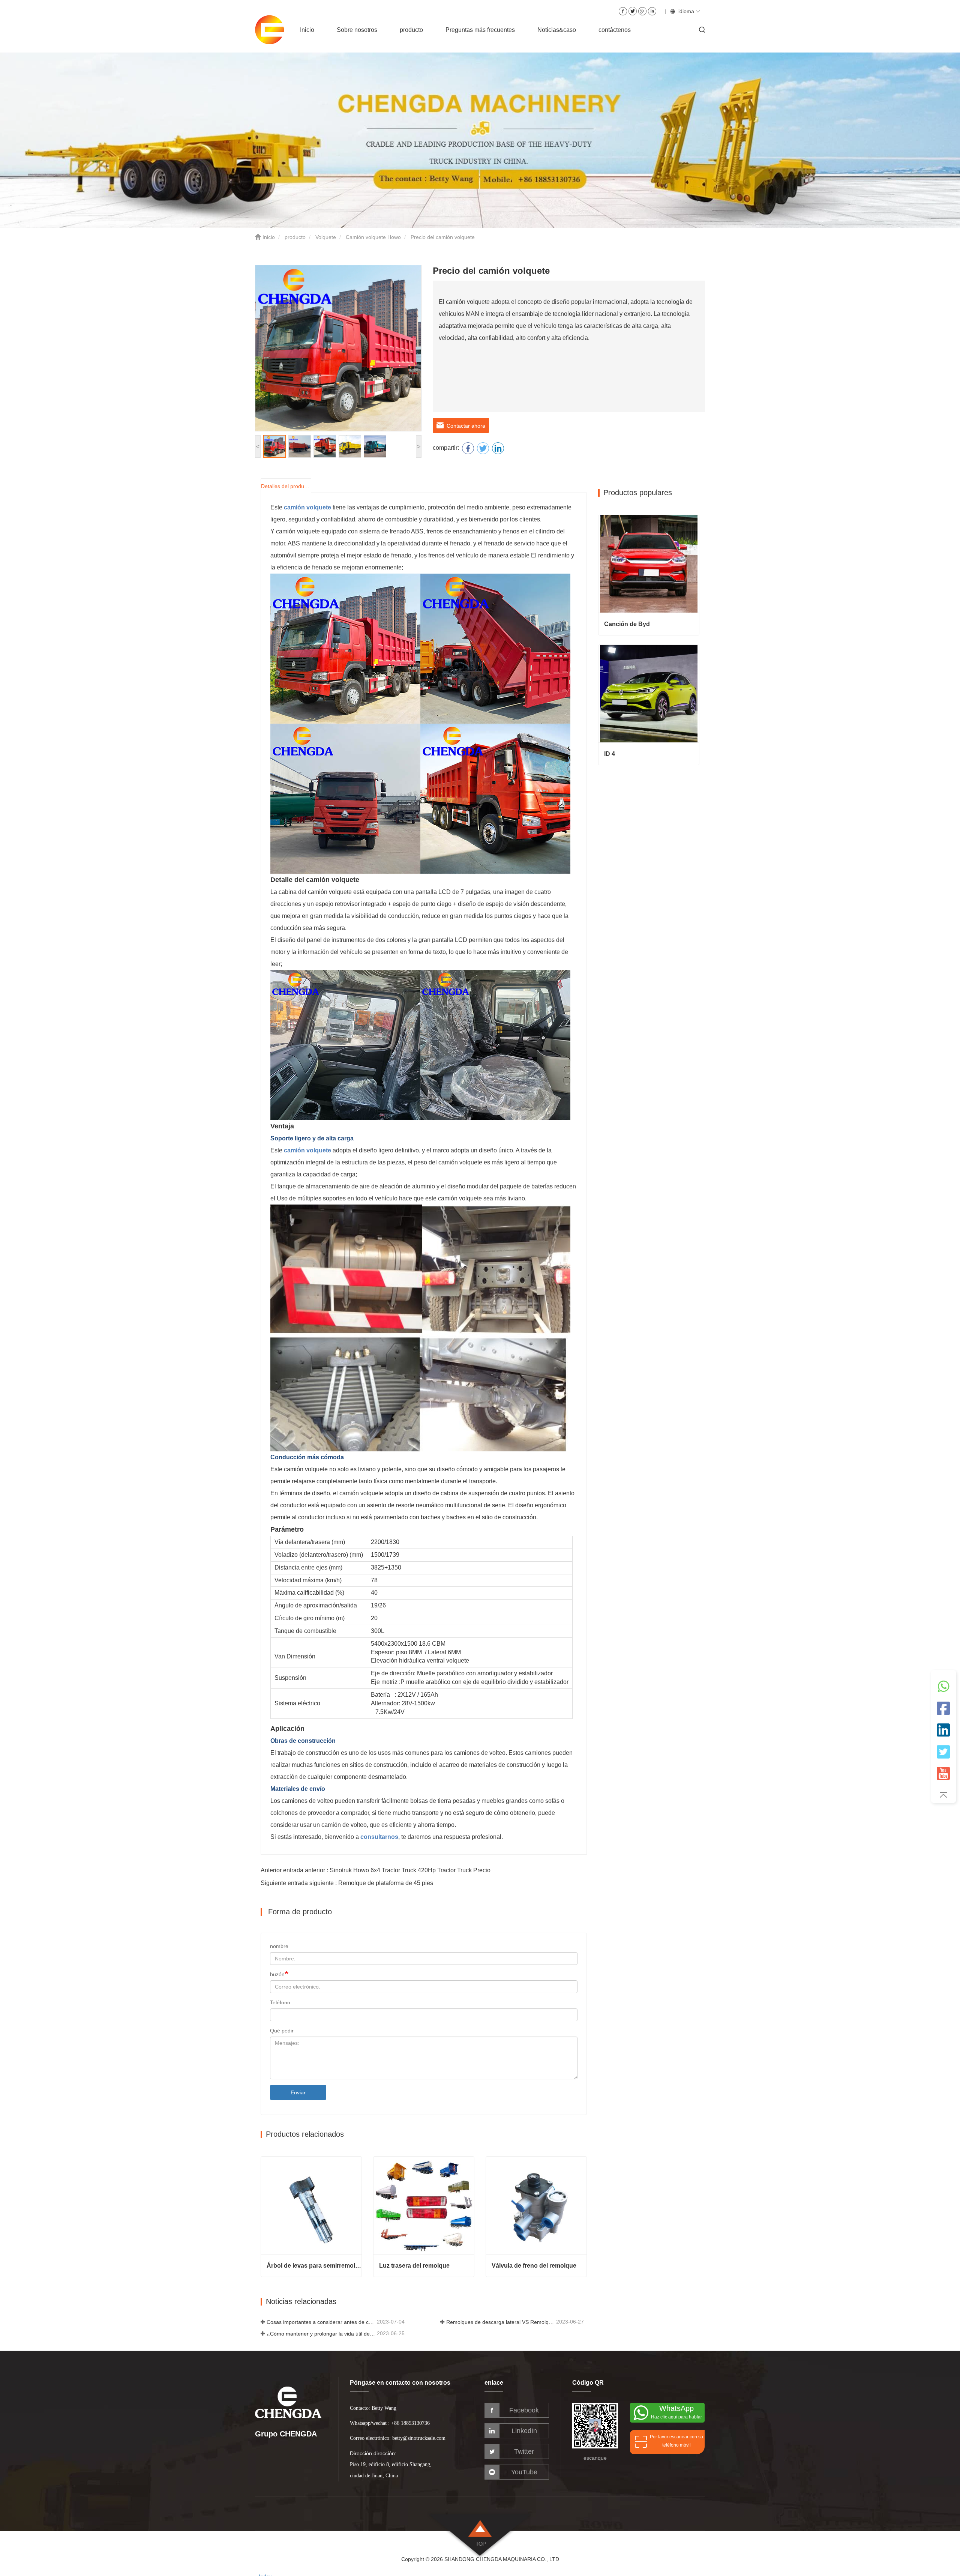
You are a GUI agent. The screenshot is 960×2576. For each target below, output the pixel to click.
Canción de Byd (627, 624)
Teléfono (280, 2002)
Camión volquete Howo (373, 237)
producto (295, 237)
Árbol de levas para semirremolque (314, 2266)
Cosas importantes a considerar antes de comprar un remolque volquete (321, 2322)
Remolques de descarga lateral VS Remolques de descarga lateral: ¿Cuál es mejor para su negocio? (501, 2322)
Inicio (307, 30)
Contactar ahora (464, 426)
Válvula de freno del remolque (534, 2266)
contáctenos (615, 30)
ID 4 (610, 754)
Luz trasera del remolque (414, 2266)
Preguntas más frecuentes (480, 30)
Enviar (298, 2092)
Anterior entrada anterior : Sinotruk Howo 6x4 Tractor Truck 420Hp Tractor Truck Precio (376, 1870)
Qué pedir (282, 2031)
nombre (279, 1946)
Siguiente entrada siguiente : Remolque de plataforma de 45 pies (347, 1883)
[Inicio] (274, 30)
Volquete (326, 237)
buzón (277, 1974)
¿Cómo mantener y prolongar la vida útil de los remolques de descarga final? (321, 2334)
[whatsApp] (943, 1690)
